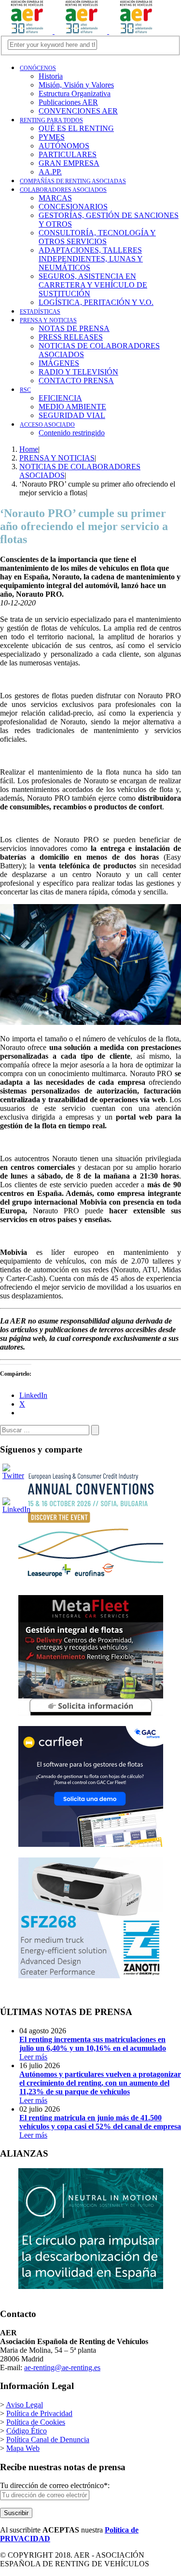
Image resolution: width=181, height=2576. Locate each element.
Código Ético (27, 2431)
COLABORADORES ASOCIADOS (63, 190)
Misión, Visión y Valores (76, 85)
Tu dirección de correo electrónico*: (55, 2485)
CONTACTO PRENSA (76, 381)
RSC (25, 390)
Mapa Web (23, 2448)
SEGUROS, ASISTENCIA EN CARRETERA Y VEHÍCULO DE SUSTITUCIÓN (93, 285)
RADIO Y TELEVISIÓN (78, 372)
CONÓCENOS (38, 68)
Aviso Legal (24, 2405)
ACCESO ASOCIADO (47, 425)
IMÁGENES (59, 363)
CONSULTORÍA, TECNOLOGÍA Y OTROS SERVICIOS (97, 237)
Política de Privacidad (39, 2413)
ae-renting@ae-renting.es (62, 2367)
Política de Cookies (36, 2422)
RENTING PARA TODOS (51, 120)
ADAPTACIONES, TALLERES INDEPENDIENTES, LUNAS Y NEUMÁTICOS (91, 259)
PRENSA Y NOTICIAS (48, 320)
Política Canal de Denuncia (48, 2439)
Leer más (93, 2048)
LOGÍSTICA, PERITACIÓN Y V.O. (96, 302)
